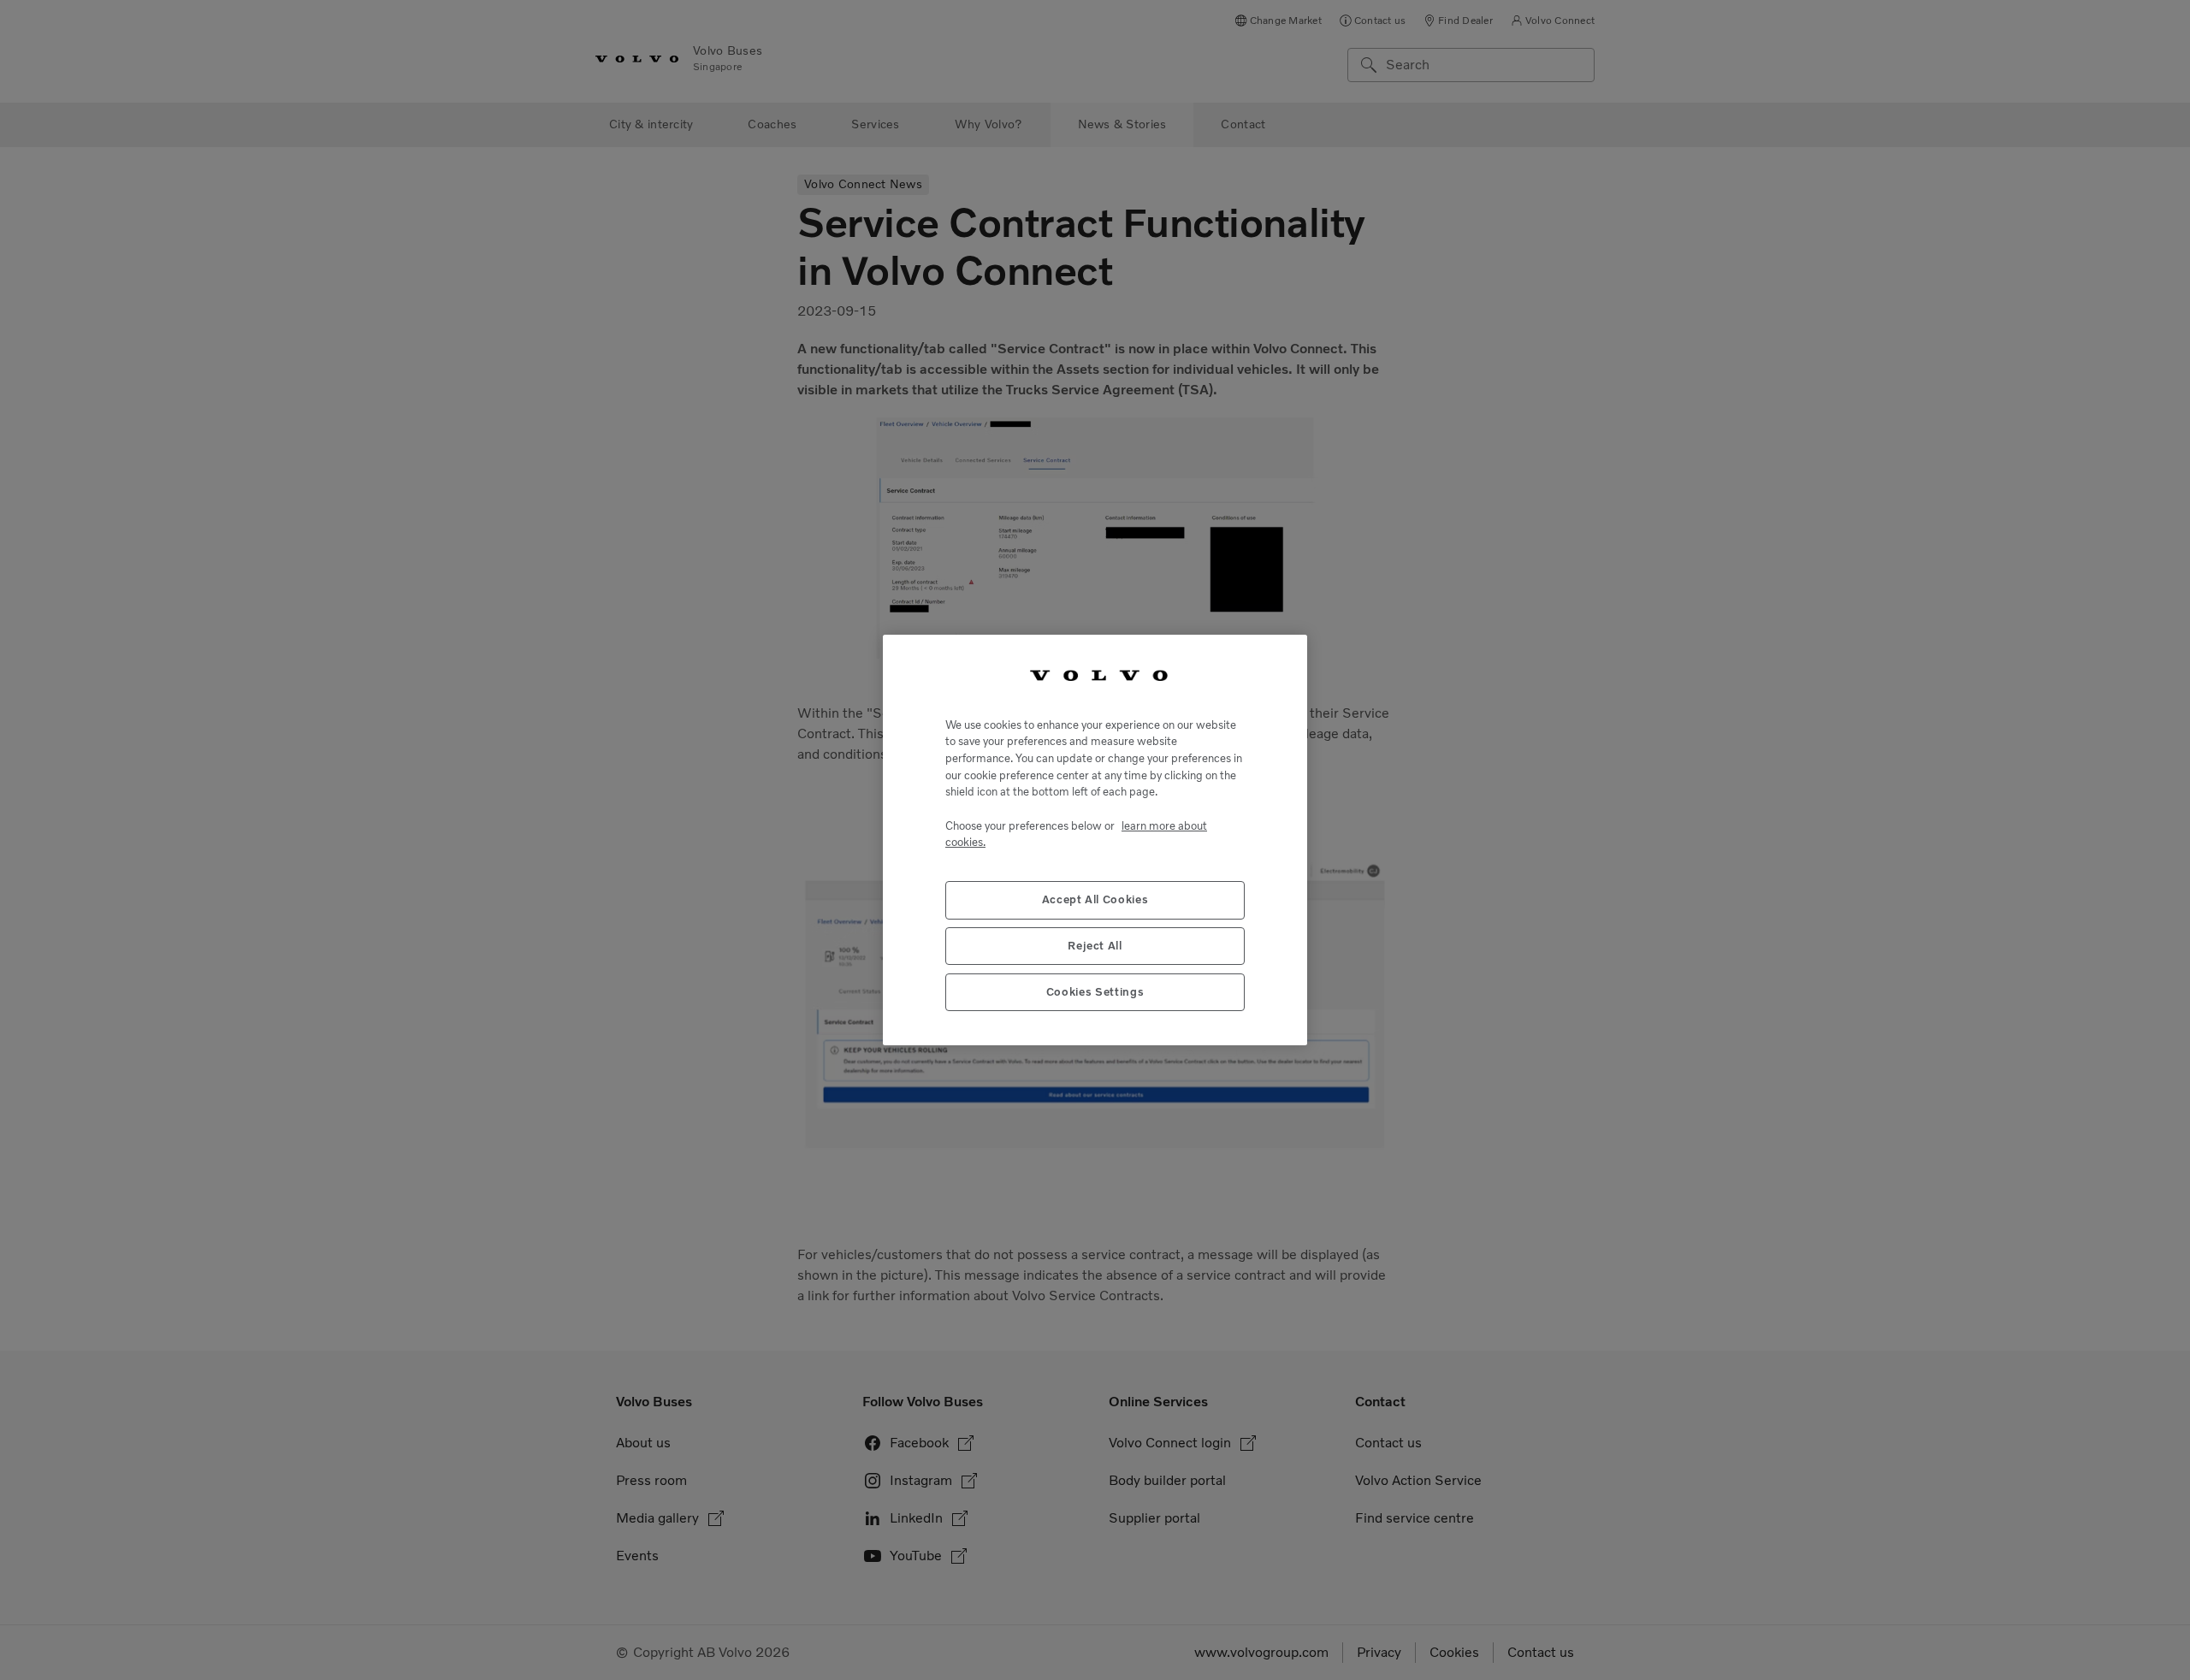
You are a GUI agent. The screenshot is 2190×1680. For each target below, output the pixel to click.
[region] (1095, 840)
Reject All (1095, 946)
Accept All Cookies (1095, 899)
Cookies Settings (1095, 992)
